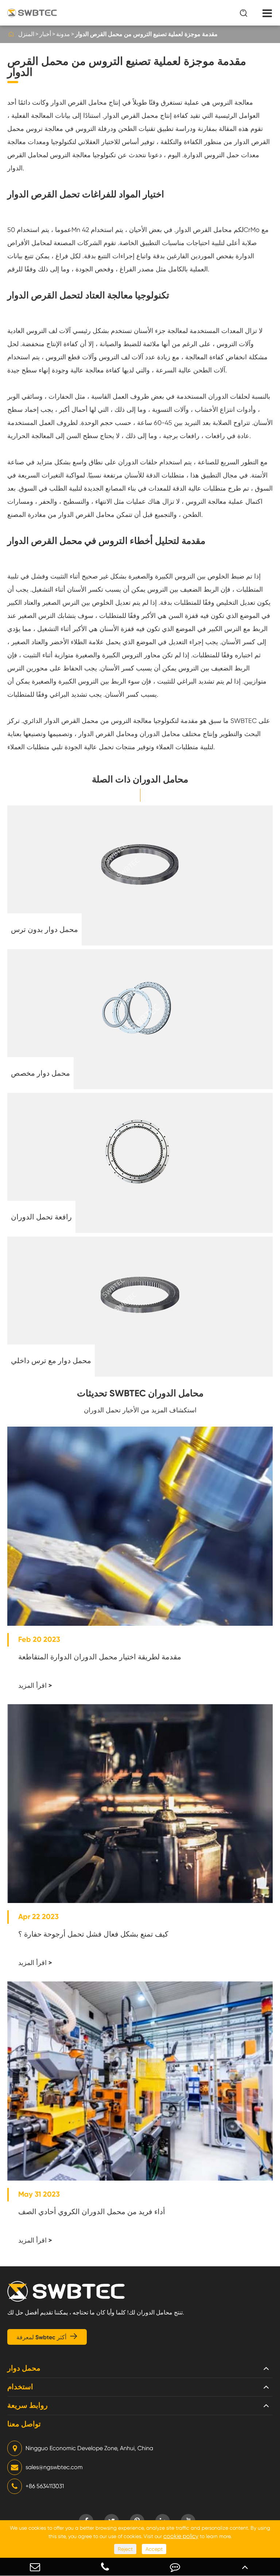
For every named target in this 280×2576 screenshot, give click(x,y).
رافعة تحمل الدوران (41, 1217)
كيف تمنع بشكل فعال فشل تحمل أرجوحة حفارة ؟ (93, 1934)
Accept (154, 2549)
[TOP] (245, 2567)
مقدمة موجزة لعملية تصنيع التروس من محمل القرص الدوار (146, 34)
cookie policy (181, 2536)
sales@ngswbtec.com (54, 2467)
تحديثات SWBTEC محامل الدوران (140, 1393)
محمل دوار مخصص (40, 1073)
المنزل (26, 34)
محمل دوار (24, 2368)
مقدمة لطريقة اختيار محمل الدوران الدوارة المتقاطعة (100, 1657)
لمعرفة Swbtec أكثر (47, 2337)
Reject (125, 2549)
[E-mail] (35, 2567)
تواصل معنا (24, 2424)
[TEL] (105, 2567)
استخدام (20, 2387)
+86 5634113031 (45, 2486)
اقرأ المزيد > (35, 1686)
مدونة (63, 34)
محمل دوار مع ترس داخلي (51, 1361)
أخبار (45, 34)
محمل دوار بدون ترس (44, 929)
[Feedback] (175, 2567)
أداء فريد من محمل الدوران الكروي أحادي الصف (92, 2212)
